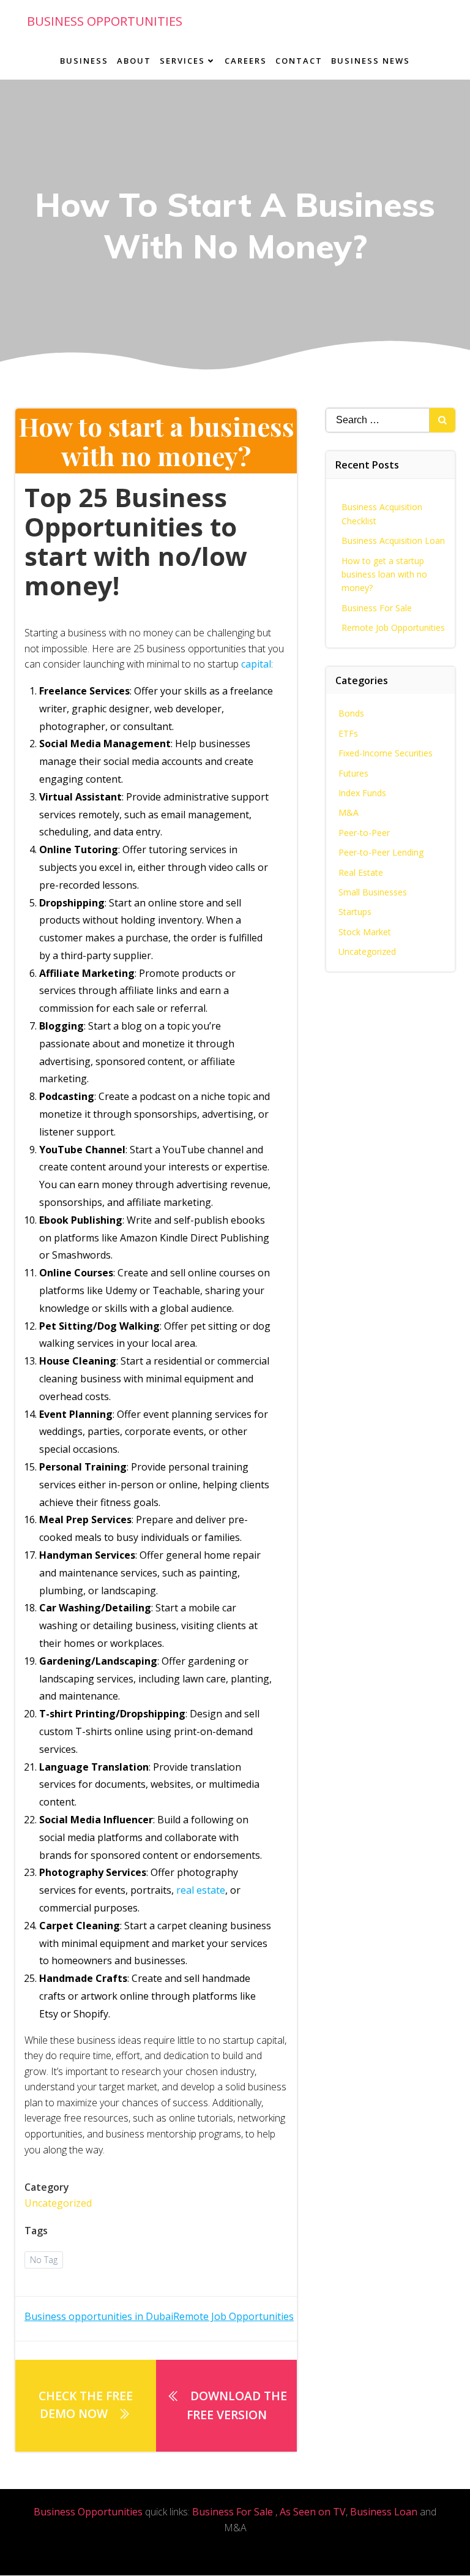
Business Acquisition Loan (393, 540)
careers (246, 61)
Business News (371, 61)
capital (256, 664)
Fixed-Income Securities (386, 753)
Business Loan (384, 2512)
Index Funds (362, 793)
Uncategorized (58, 2203)
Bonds (351, 713)
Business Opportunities (88, 2512)
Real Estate (361, 872)
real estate (201, 1890)
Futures (353, 773)
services (182, 61)
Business (84, 61)
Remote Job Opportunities (393, 627)
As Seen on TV (313, 2512)
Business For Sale (377, 608)
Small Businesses (373, 892)
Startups (355, 912)
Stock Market (365, 932)
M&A (349, 812)
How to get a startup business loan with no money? (384, 574)
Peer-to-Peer (364, 833)
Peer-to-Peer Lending (381, 852)
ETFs (348, 733)
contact (299, 61)
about (134, 61)
